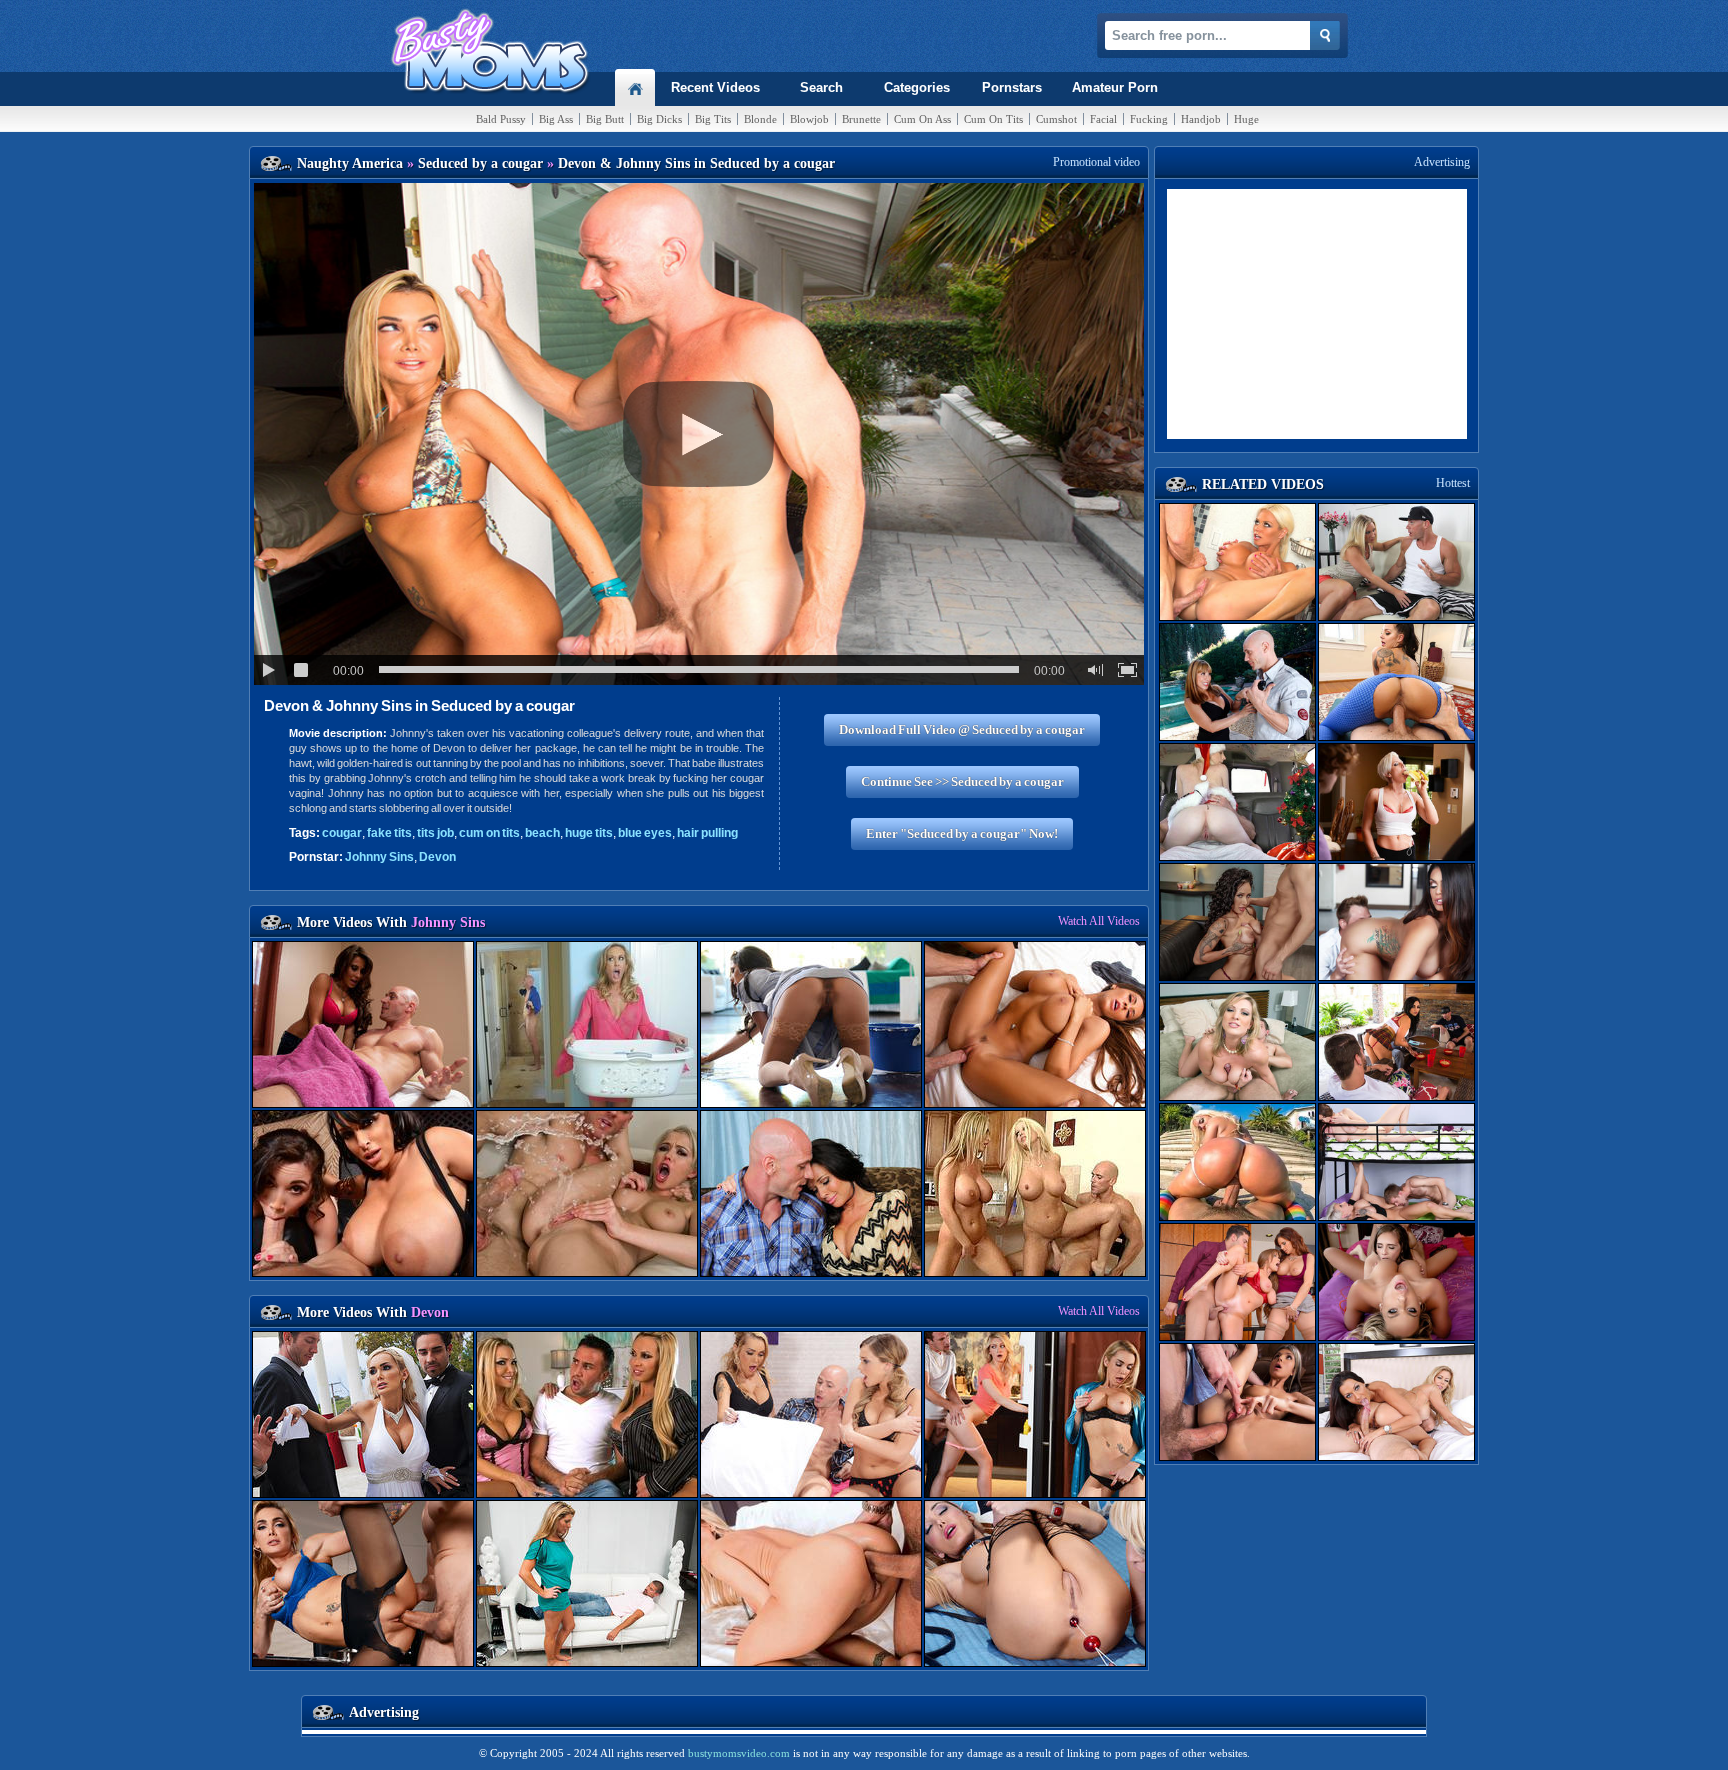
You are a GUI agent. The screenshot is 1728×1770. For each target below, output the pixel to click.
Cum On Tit (993, 119)
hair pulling (707, 833)
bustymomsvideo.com (739, 1753)
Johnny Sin (379, 857)
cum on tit (489, 833)
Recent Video (715, 87)
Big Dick (659, 119)
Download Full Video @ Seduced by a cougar (962, 729)
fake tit (389, 833)
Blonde (760, 119)
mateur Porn (1115, 87)
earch (821, 87)
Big (556, 119)
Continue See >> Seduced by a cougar (962, 781)
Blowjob (809, 119)
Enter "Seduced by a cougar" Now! (962, 833)
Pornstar (1012, 87)
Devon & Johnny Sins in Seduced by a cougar (419, 705)
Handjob (1201, 119)
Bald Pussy (501, 119)
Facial (1103, 119)
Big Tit (713, 119)
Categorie (917, 87)
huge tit (589, 833)
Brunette (861, 119)
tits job (435, 833)
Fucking (1149, 119)
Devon (437, 857)
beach (542, 833)
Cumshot (1056, 119)
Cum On (922, 119)
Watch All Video (1099, 921)
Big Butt (605, 119)
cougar (342, 833)
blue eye (645, 833)
